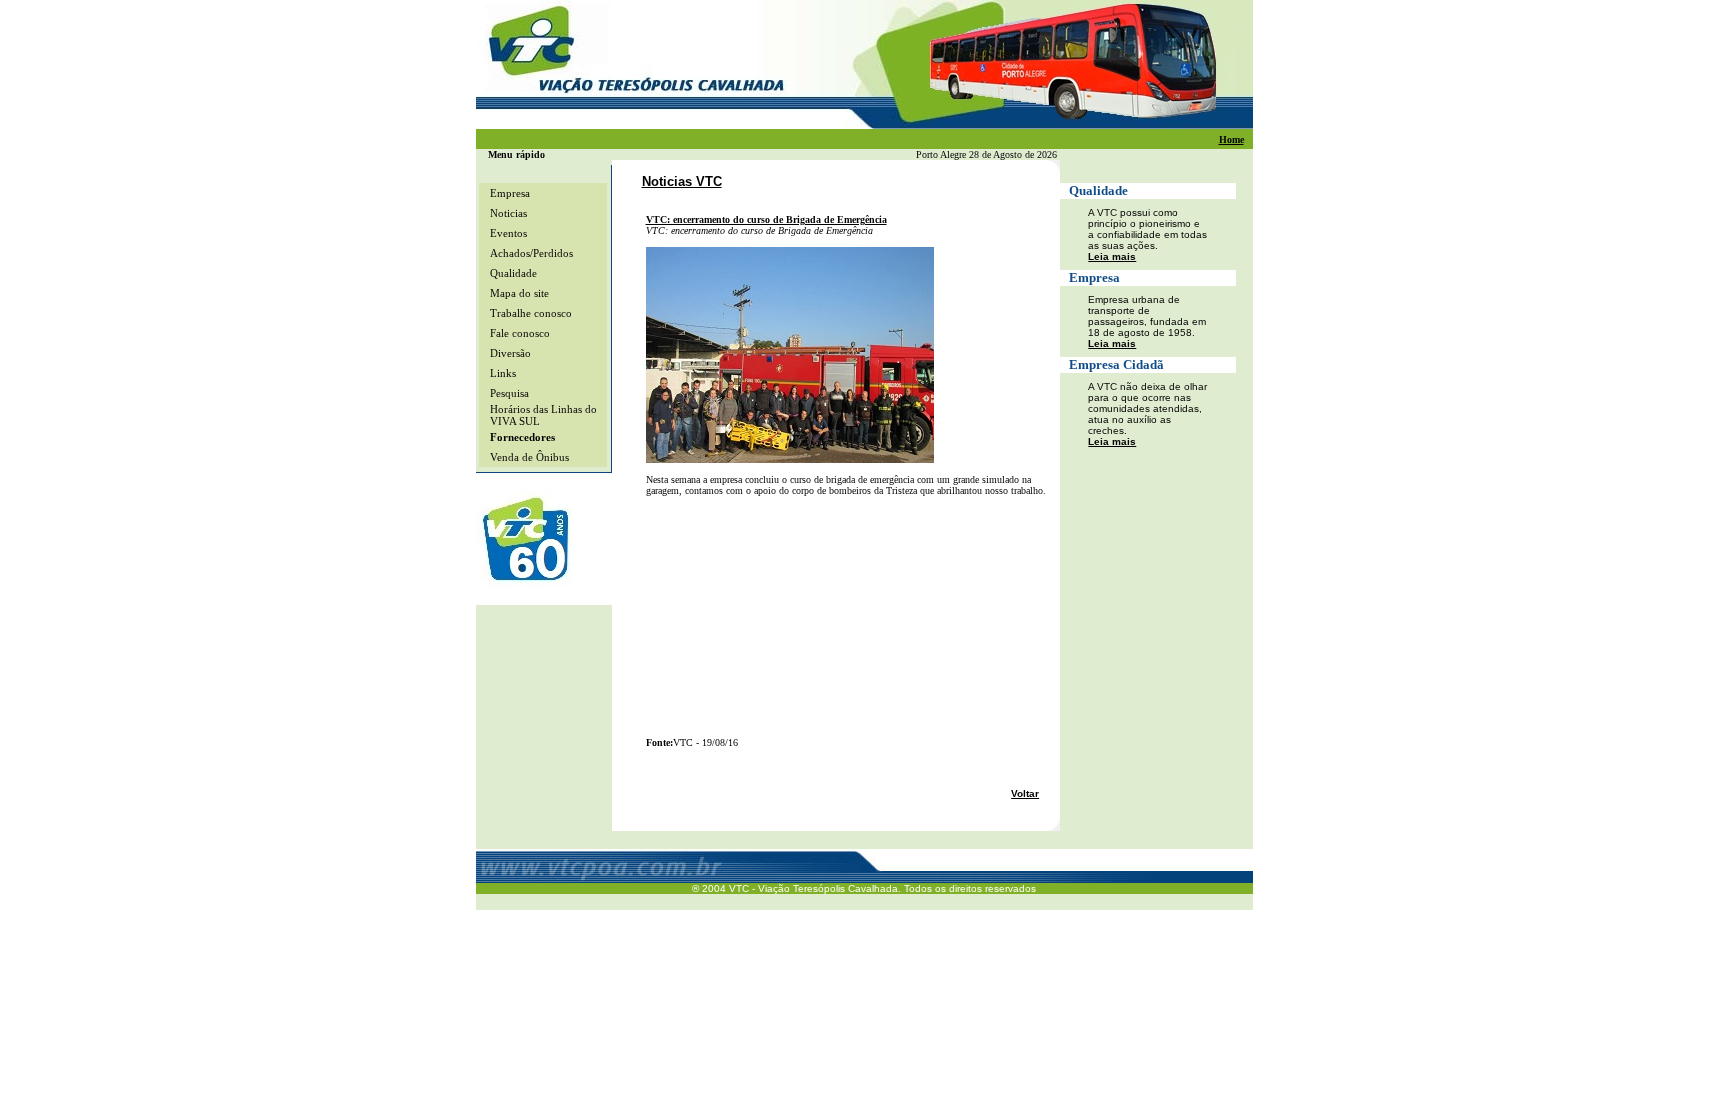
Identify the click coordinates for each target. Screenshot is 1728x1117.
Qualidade (513, 273)
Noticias (508, 213)
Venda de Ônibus (529, 457)
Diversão (510, 353)
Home (1231, 139)
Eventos (508, 233)
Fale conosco (520, 333)
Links (503, 373)
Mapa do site (519, 293)
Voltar (1025, 793)
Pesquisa (509, 393)
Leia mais (1112, 256)
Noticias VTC (682, 181)
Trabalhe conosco (531, 313)
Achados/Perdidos (531, 253)
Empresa (510, 193)
